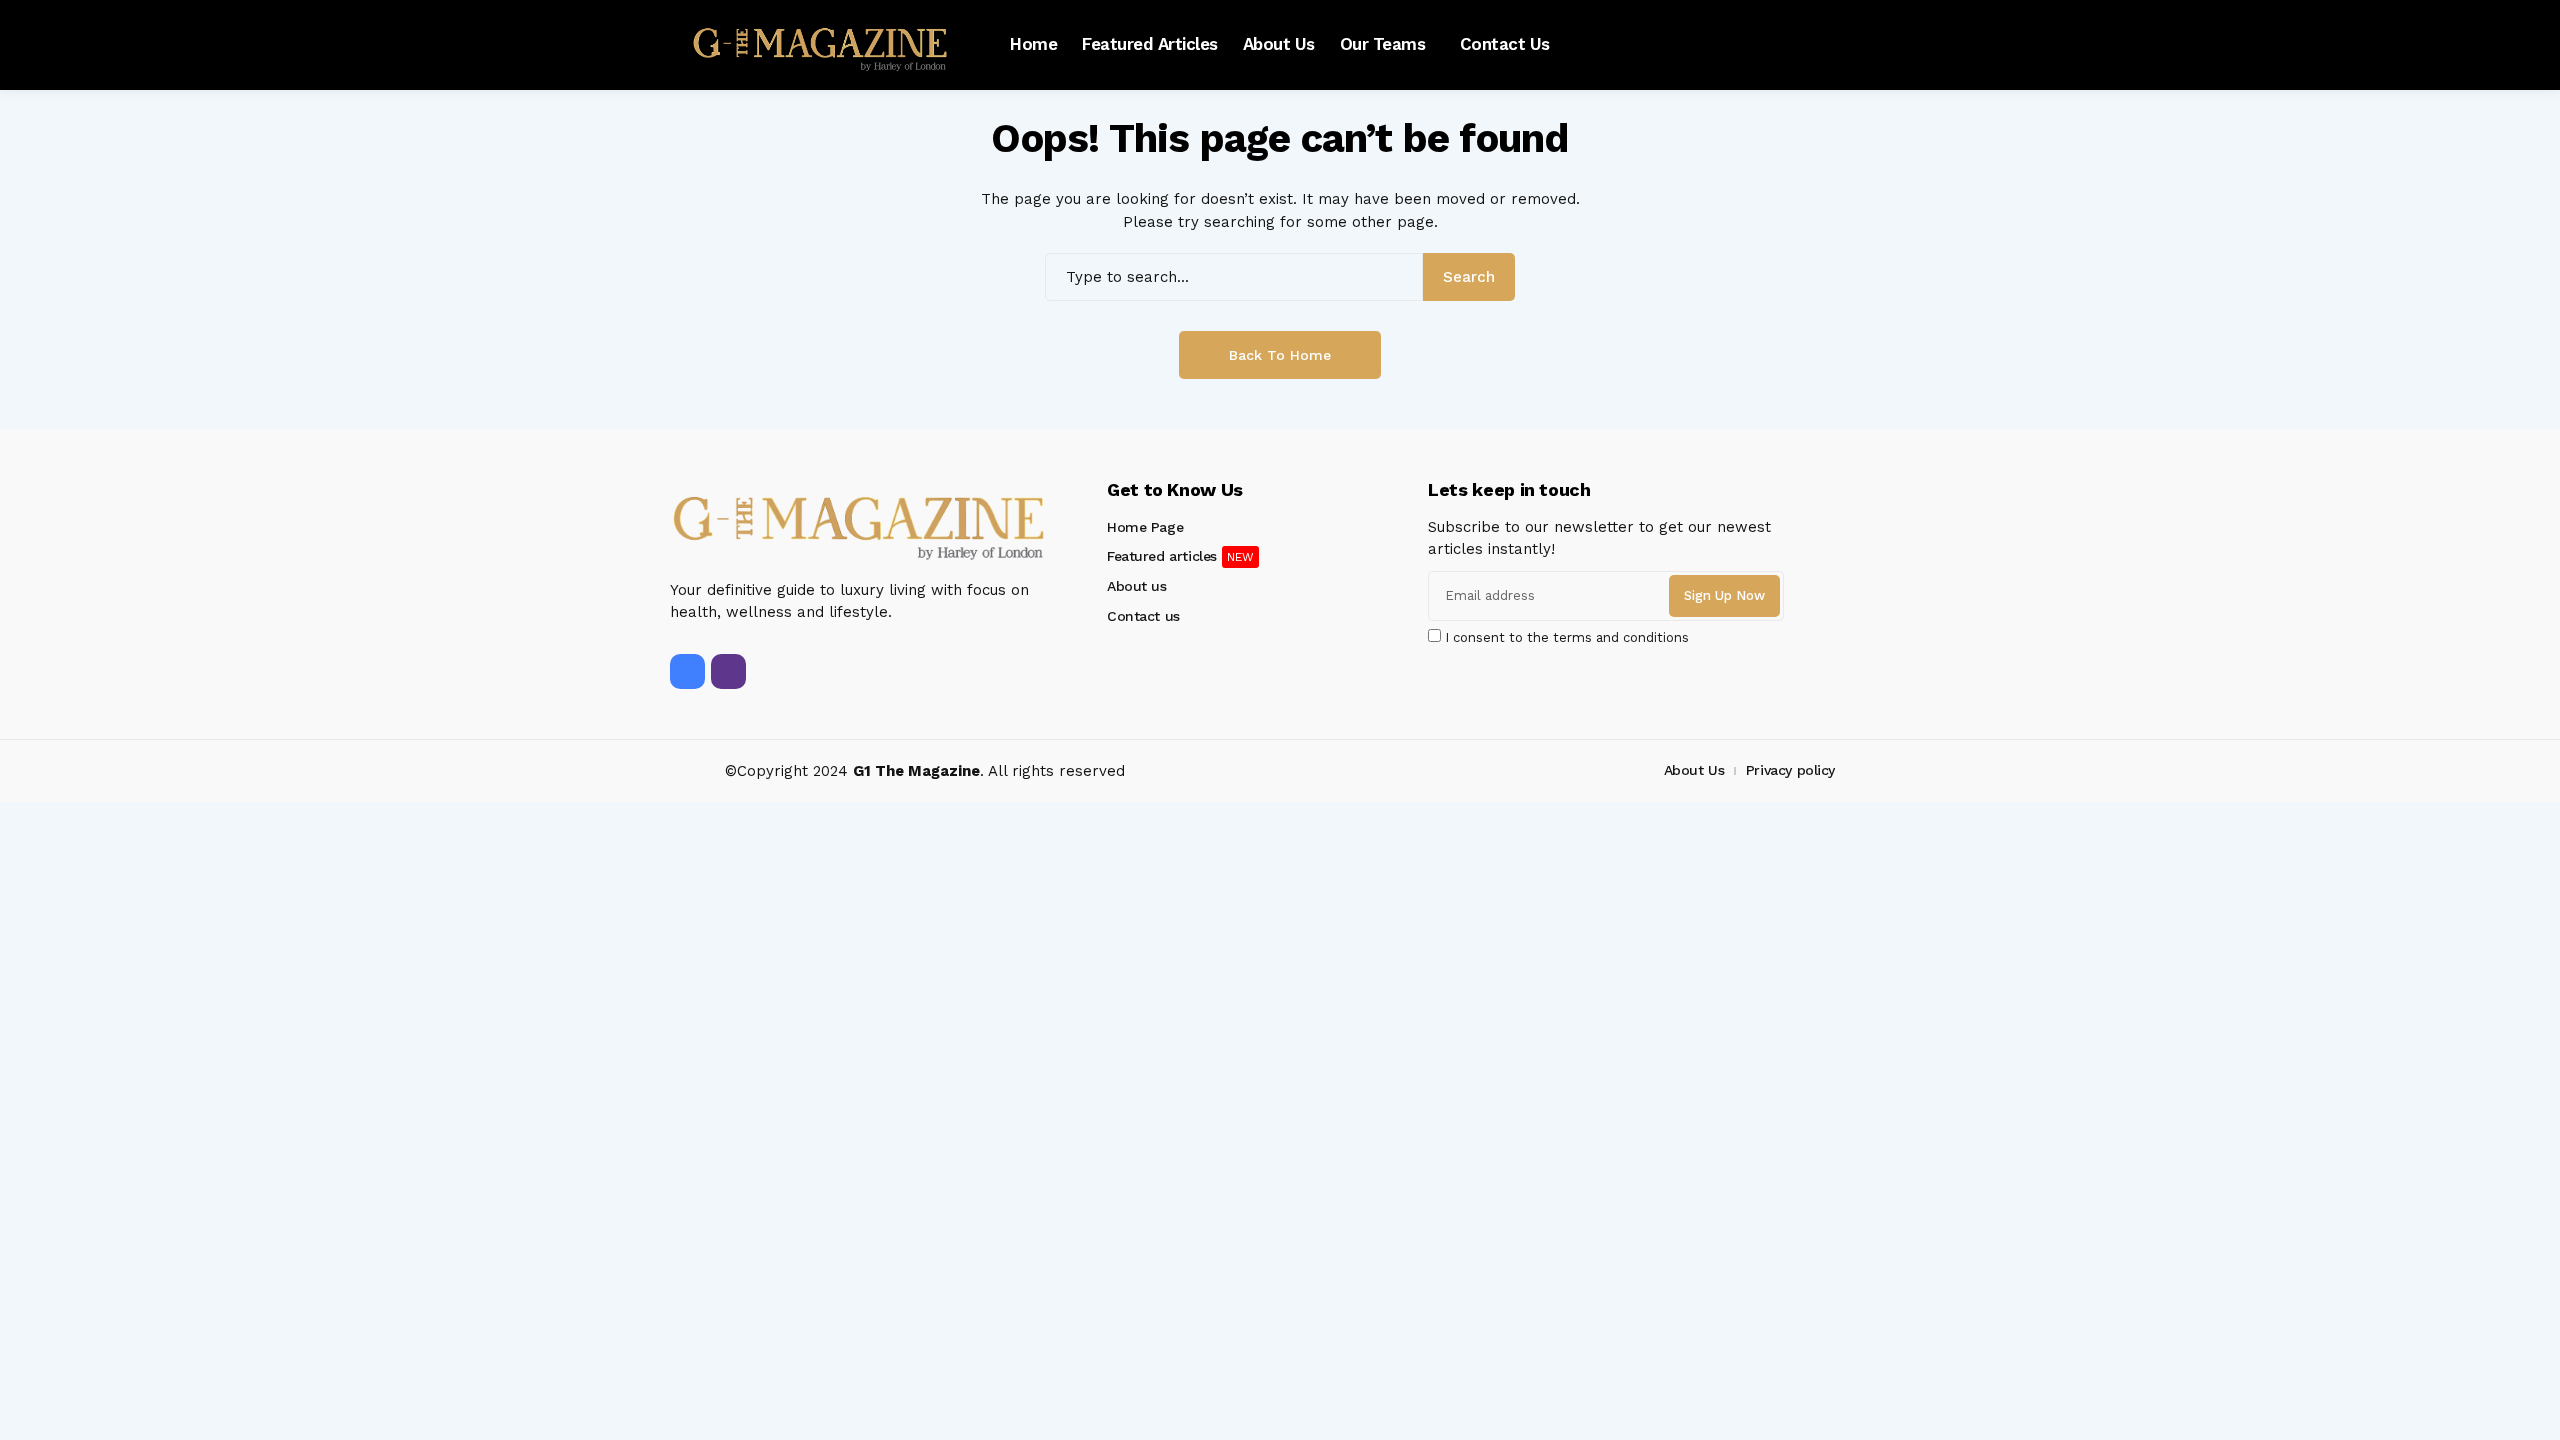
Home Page (1145, 527)
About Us (1694, 770)
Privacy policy (1790, 770)
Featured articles (1162, 556)
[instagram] (728, 671)
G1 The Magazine (916, 771)
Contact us (1143, 616)
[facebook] (687, 671)
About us (1137, 586)
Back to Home (1280, 355)
